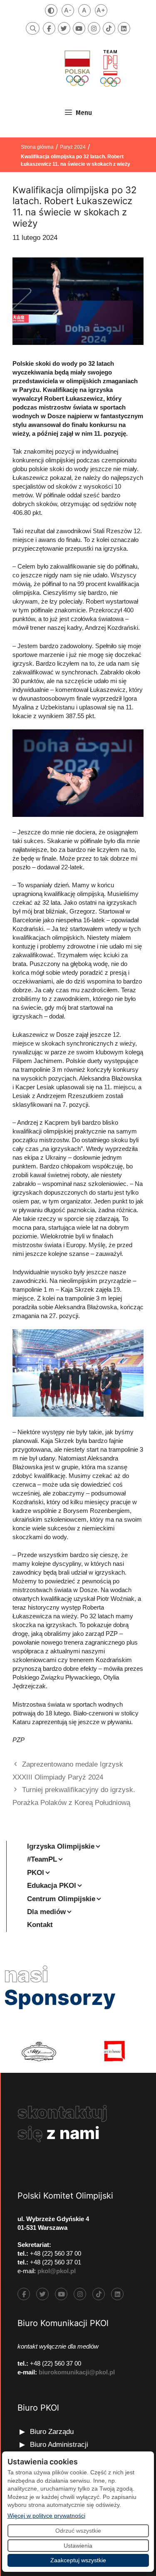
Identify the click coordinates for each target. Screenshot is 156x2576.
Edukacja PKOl (52, 1886)
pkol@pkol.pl (57, 2271)
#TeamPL (42, 1859)
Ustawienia (78, 2546)
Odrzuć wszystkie (78, 2531)
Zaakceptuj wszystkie (78, 2560)
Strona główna (37, 147)
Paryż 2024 (73, 147)
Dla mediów (46, 1912)
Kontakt (40, 1925)
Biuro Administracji (59, 2445)
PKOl (36, 1873)
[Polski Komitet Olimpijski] (92, 68)
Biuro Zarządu (52, 2432)
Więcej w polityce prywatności (46, 2515)
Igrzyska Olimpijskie (61, 1846)
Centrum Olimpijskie (61, 1899)
